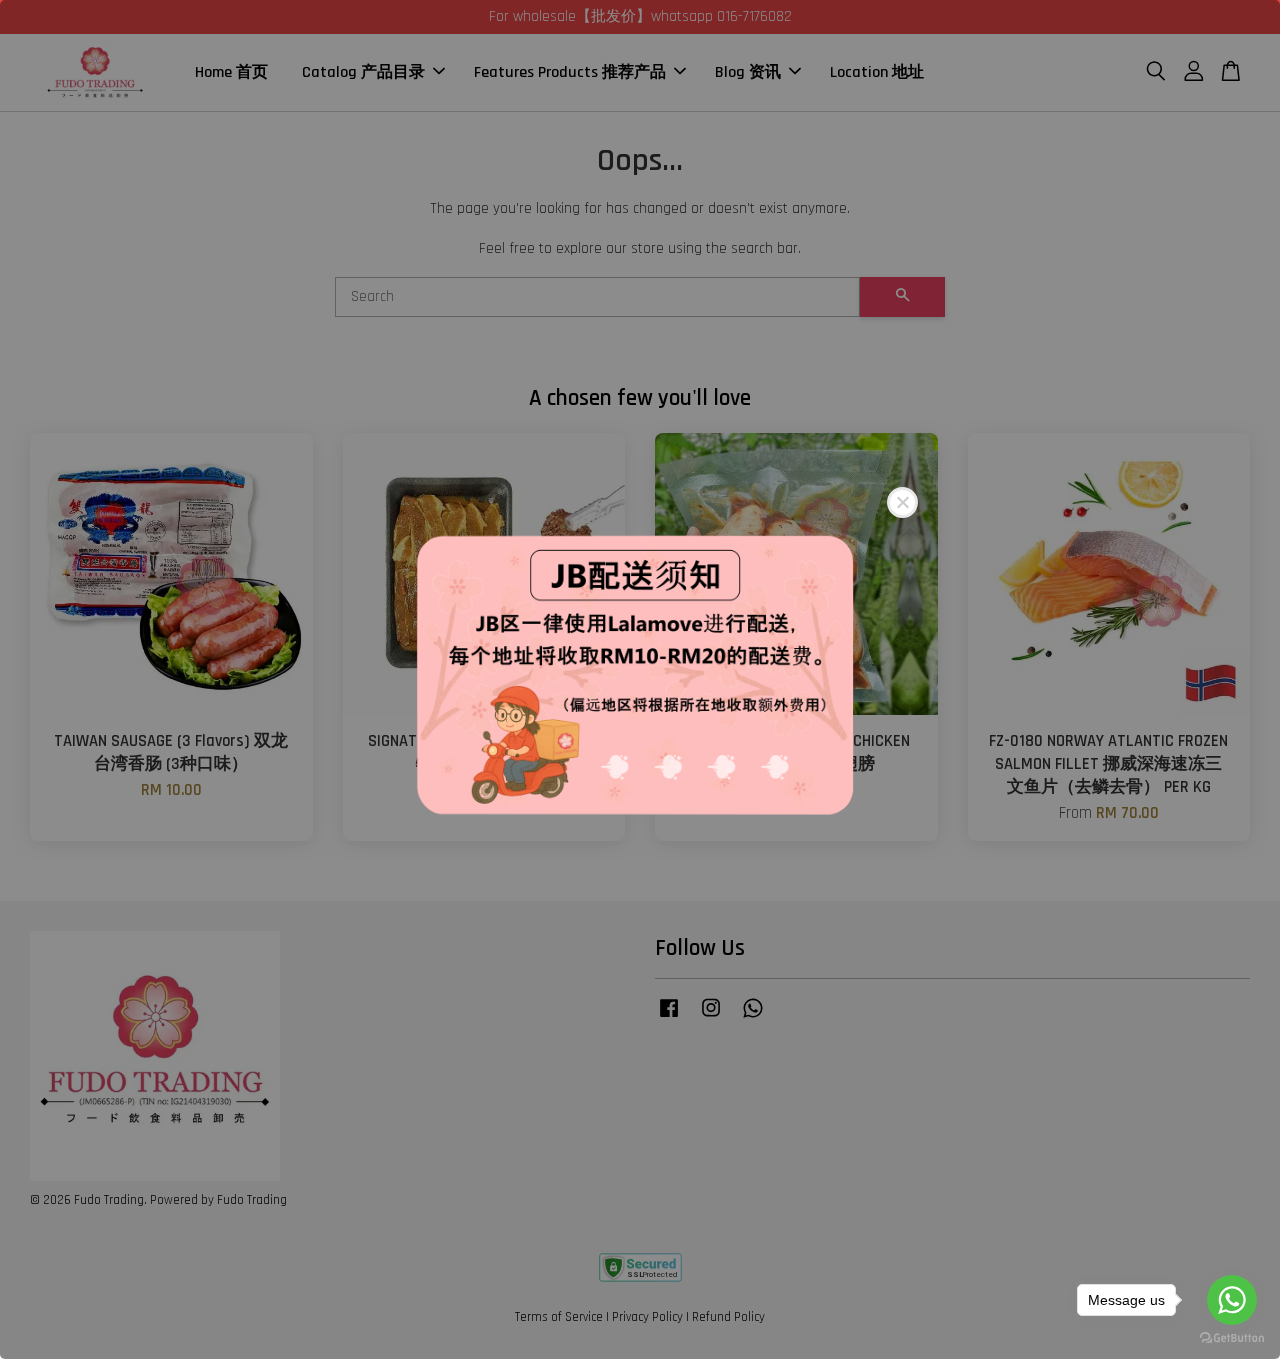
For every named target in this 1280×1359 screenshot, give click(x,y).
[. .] (640, 679)
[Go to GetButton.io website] (1232, 1338)
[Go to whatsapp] (1232, 1300)
